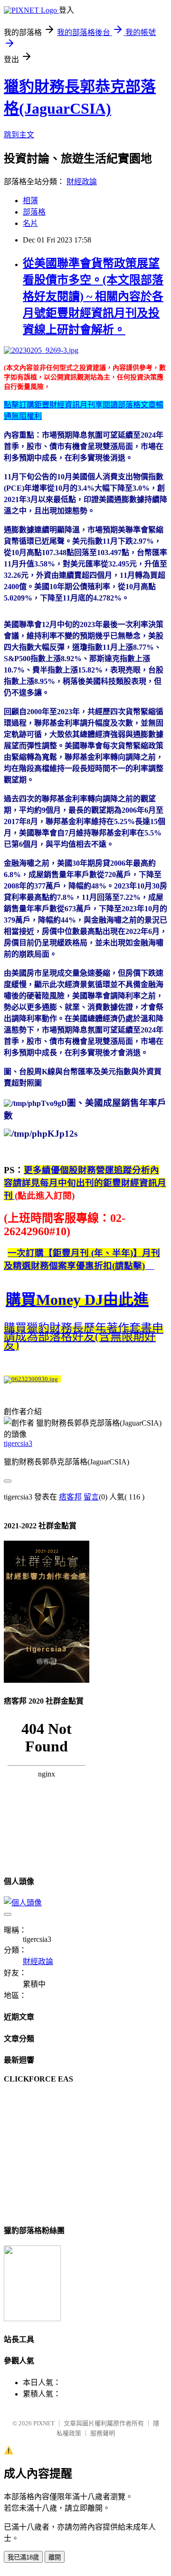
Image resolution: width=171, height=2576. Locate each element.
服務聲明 (103, 2433)
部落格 (34, 212)
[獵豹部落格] (32, 2319)
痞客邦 (70, 1497)
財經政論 (82, 182)
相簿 (30, 201)
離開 (55, 2557)
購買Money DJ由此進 (77, 1300)
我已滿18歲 (23, 2557)
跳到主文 (19, 135)
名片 (30, 223)
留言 (91, 1497)
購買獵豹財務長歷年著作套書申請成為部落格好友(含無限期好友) (84, 1337)
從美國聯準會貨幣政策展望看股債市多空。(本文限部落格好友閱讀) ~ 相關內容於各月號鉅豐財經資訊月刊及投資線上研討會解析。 (93, 296)
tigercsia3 (18, 1443)
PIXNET (44, 2423)
